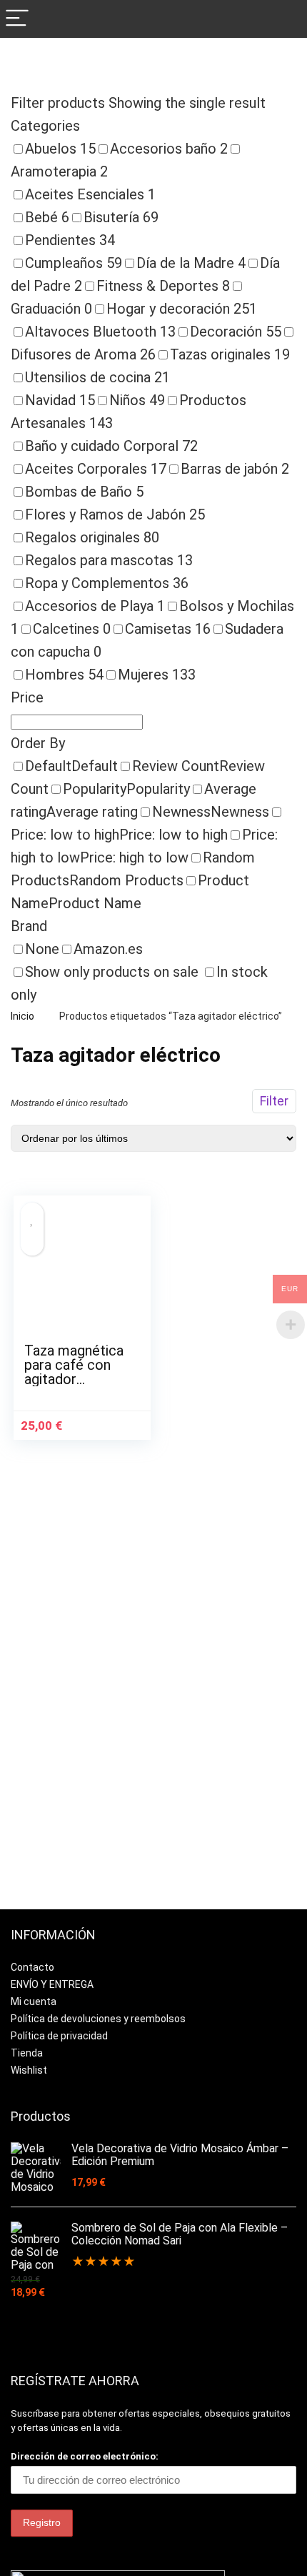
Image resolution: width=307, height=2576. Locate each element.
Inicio (22, 1016)
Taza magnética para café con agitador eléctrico (74, 1372)
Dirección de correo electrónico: (85, 2456)
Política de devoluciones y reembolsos (98, 2019)
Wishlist (29, 2070)
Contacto (32, 1967)
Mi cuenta (34, 2001)
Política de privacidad (59, 2036)
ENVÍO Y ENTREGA (52, 1984)
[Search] (285, 19)
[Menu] (17, 19)
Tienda (27, 2053)
